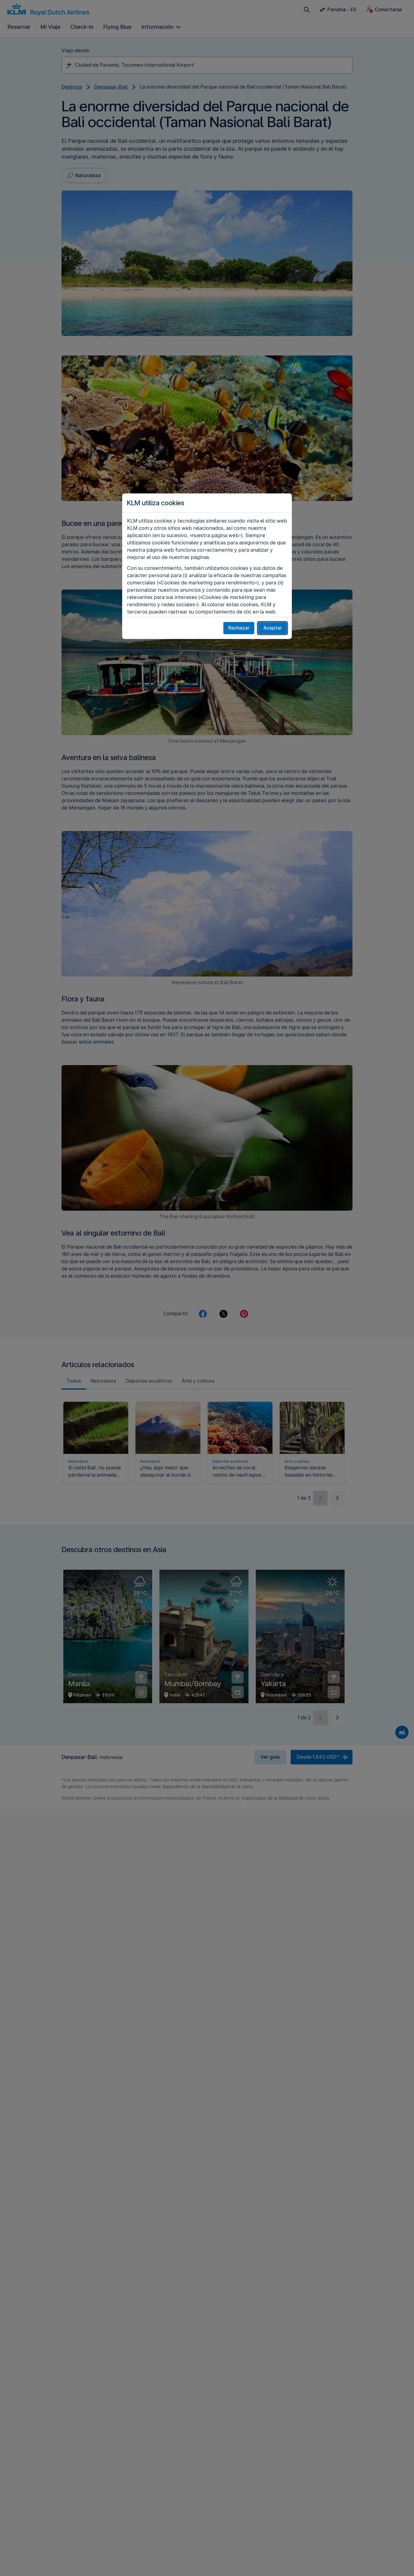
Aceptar (273, 628)
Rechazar (239, 628)
